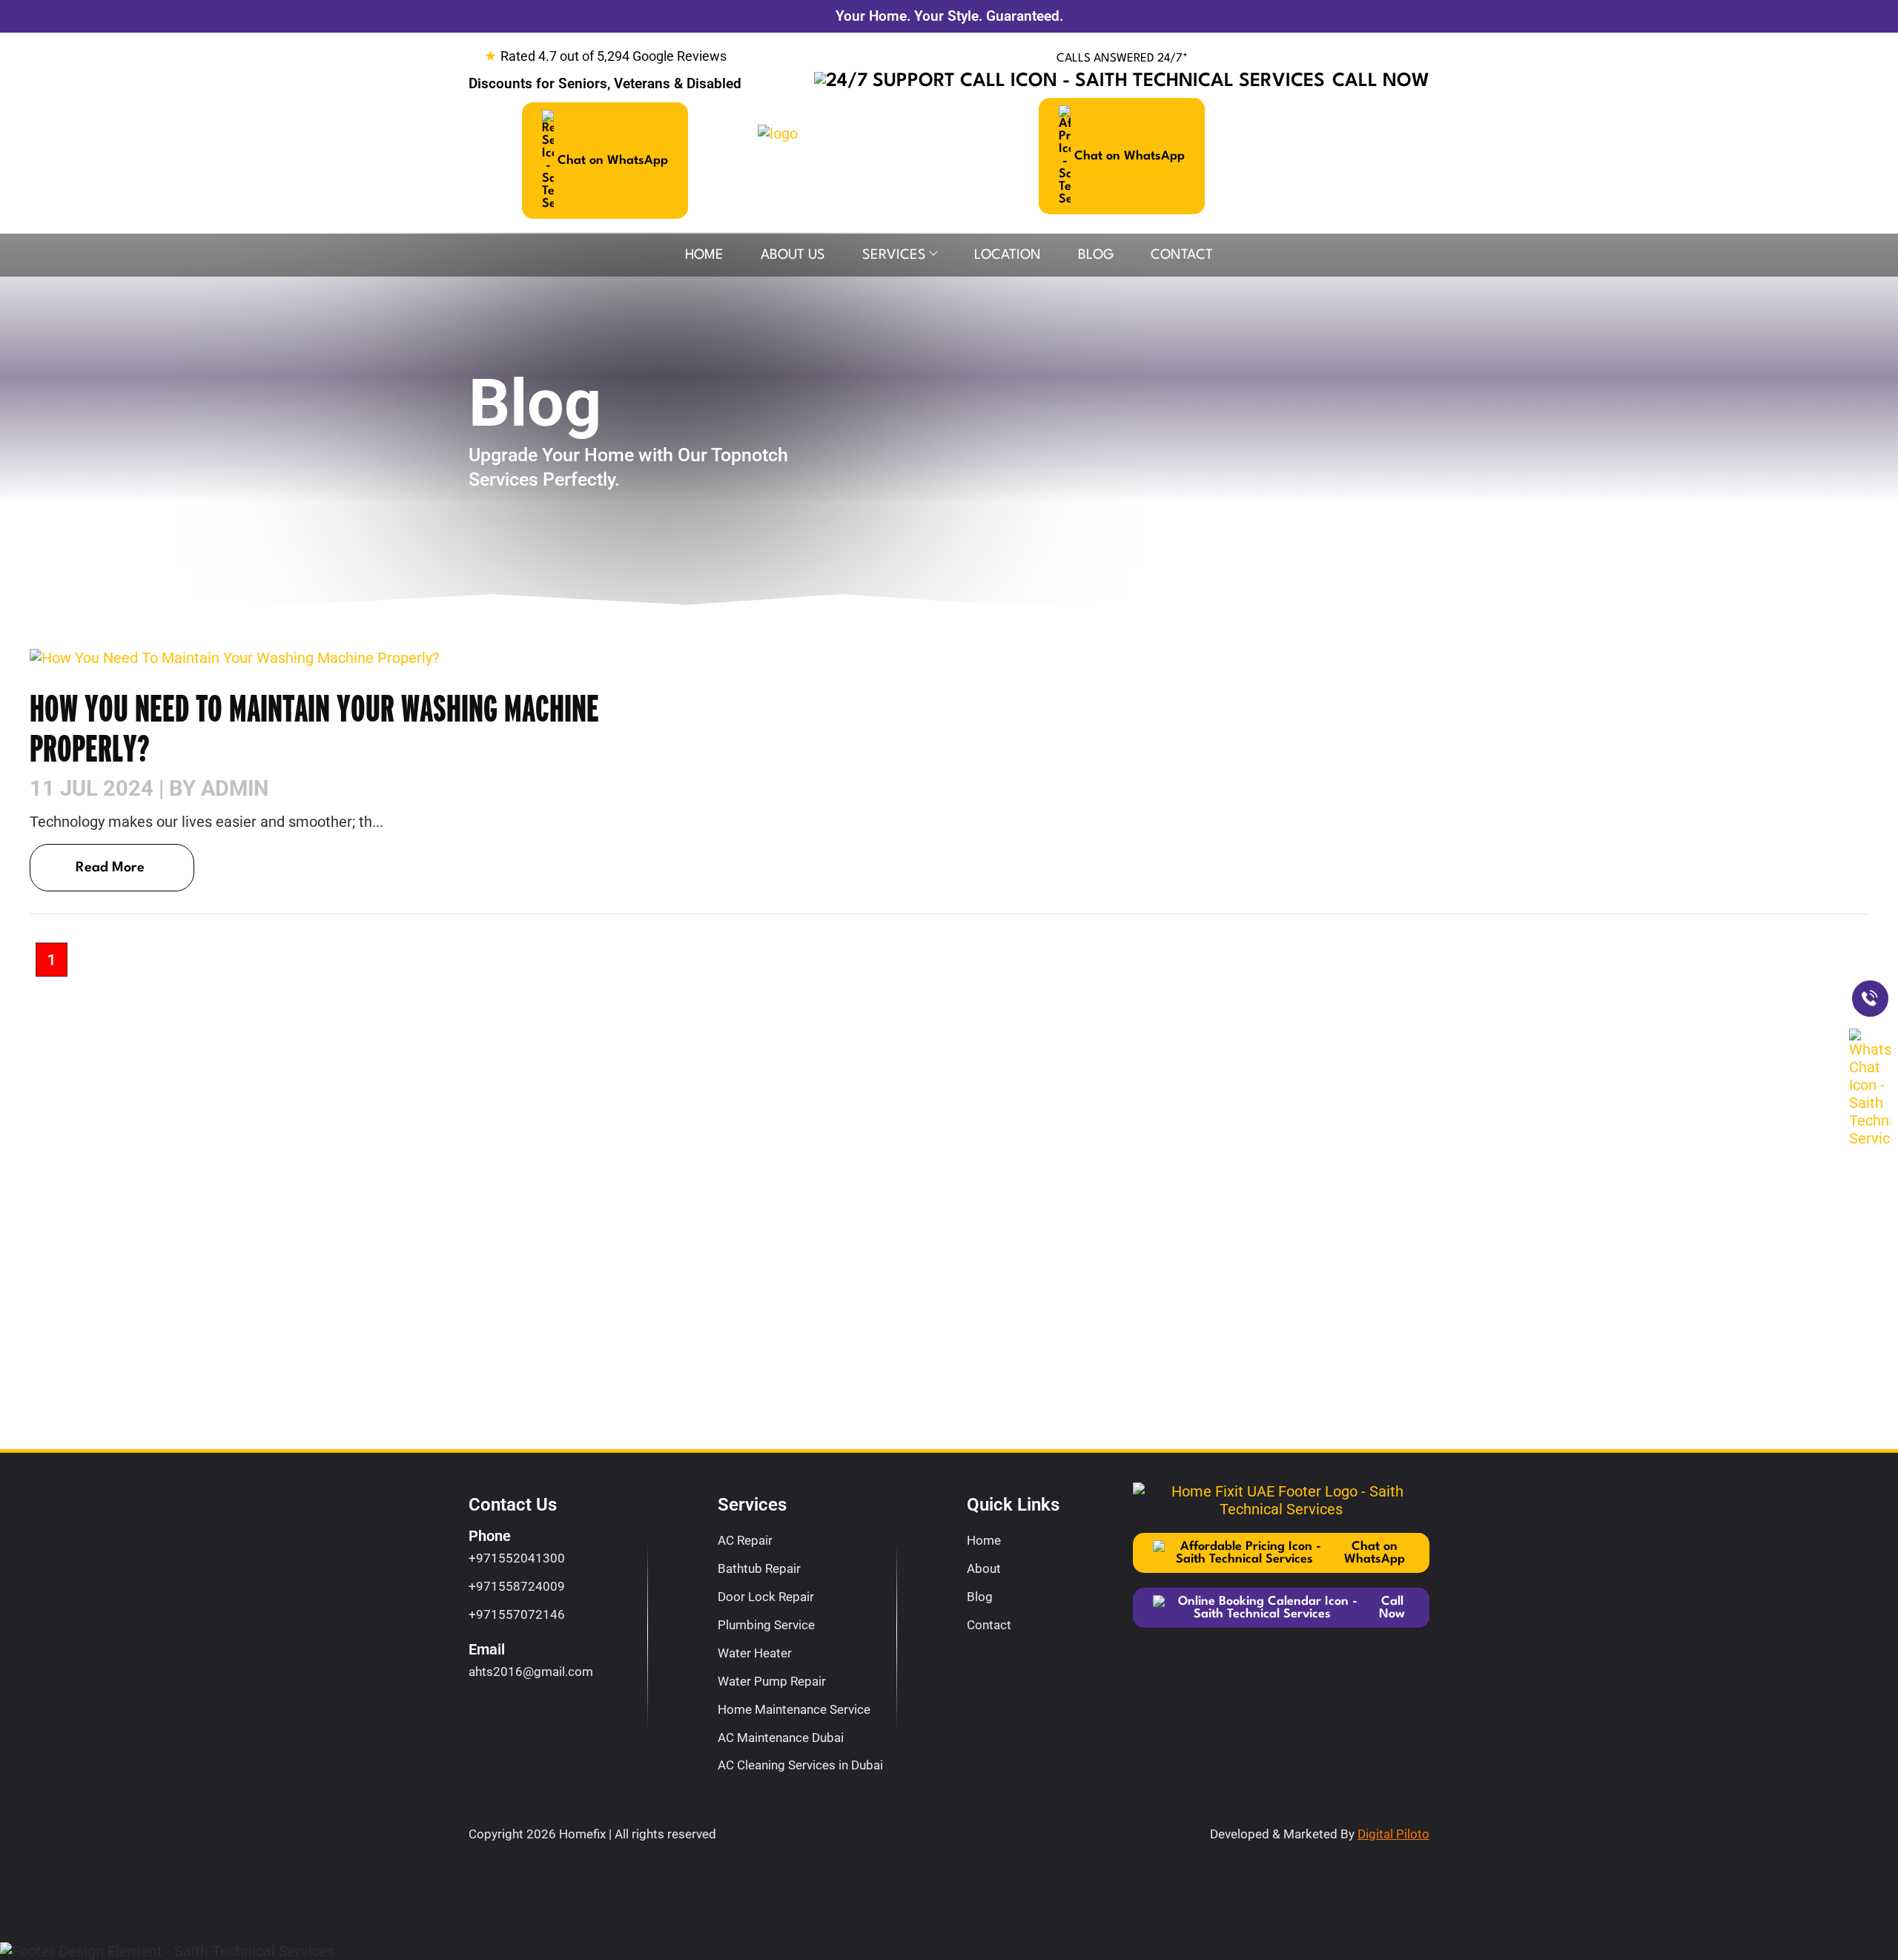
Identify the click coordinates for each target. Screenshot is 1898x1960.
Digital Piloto (1393, 1834)
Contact (1182, 255)
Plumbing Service (766, 1625)
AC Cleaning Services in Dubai (800, 1765)
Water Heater (755, 1653)
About (984, 1568)
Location (1008, 255)
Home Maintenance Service (794, 1709)
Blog (1096, 255)
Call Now (1381, 81)
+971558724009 (517, 1586)
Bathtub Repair (759, 1568)
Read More (110, 868)
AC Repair (745, 1540)
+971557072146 (517, 1614)
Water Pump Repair (772, 1681)
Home (704, 255)
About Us (793, 255)
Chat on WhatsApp (613, 161)
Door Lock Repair (766, 1597)
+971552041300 (517, 1558)
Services (894, 255)
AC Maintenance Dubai (781, 1738)
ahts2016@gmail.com (531, 1672)
